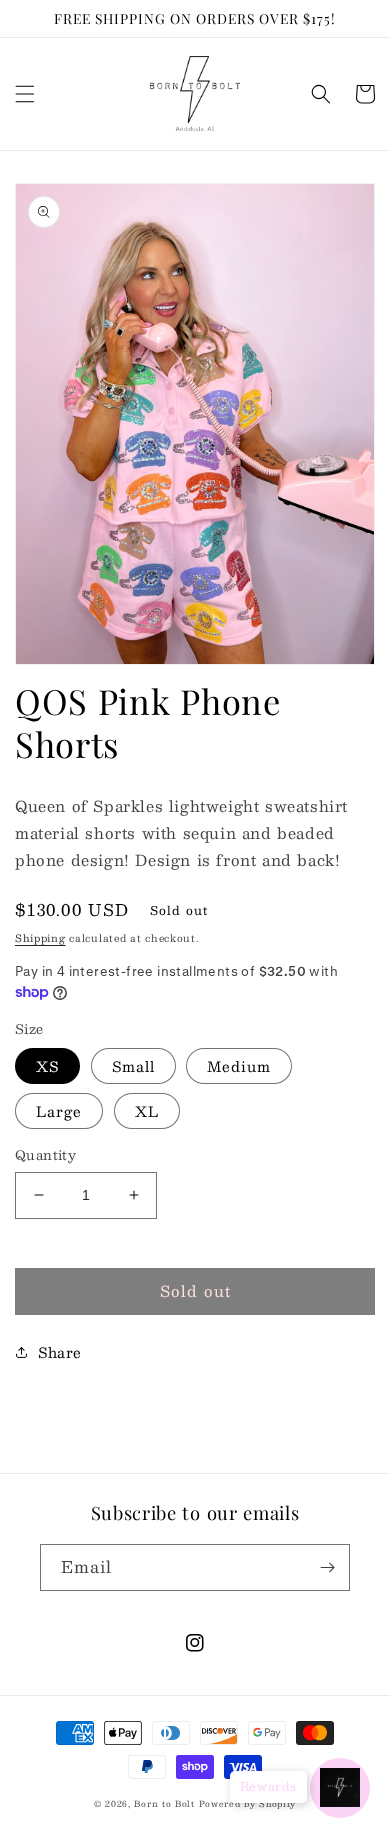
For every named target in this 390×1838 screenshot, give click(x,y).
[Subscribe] (327, 1567)
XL (147, 1111)
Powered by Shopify (248, 1804)
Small (133, 1066)
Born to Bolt (164, 1804)
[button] (25, 94)
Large (59, 1111)
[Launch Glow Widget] (340, 1788)
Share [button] (60, 1352)
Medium (239, 1066)
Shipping (40, 937)
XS (47, 1066)
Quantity (45, 1156)
